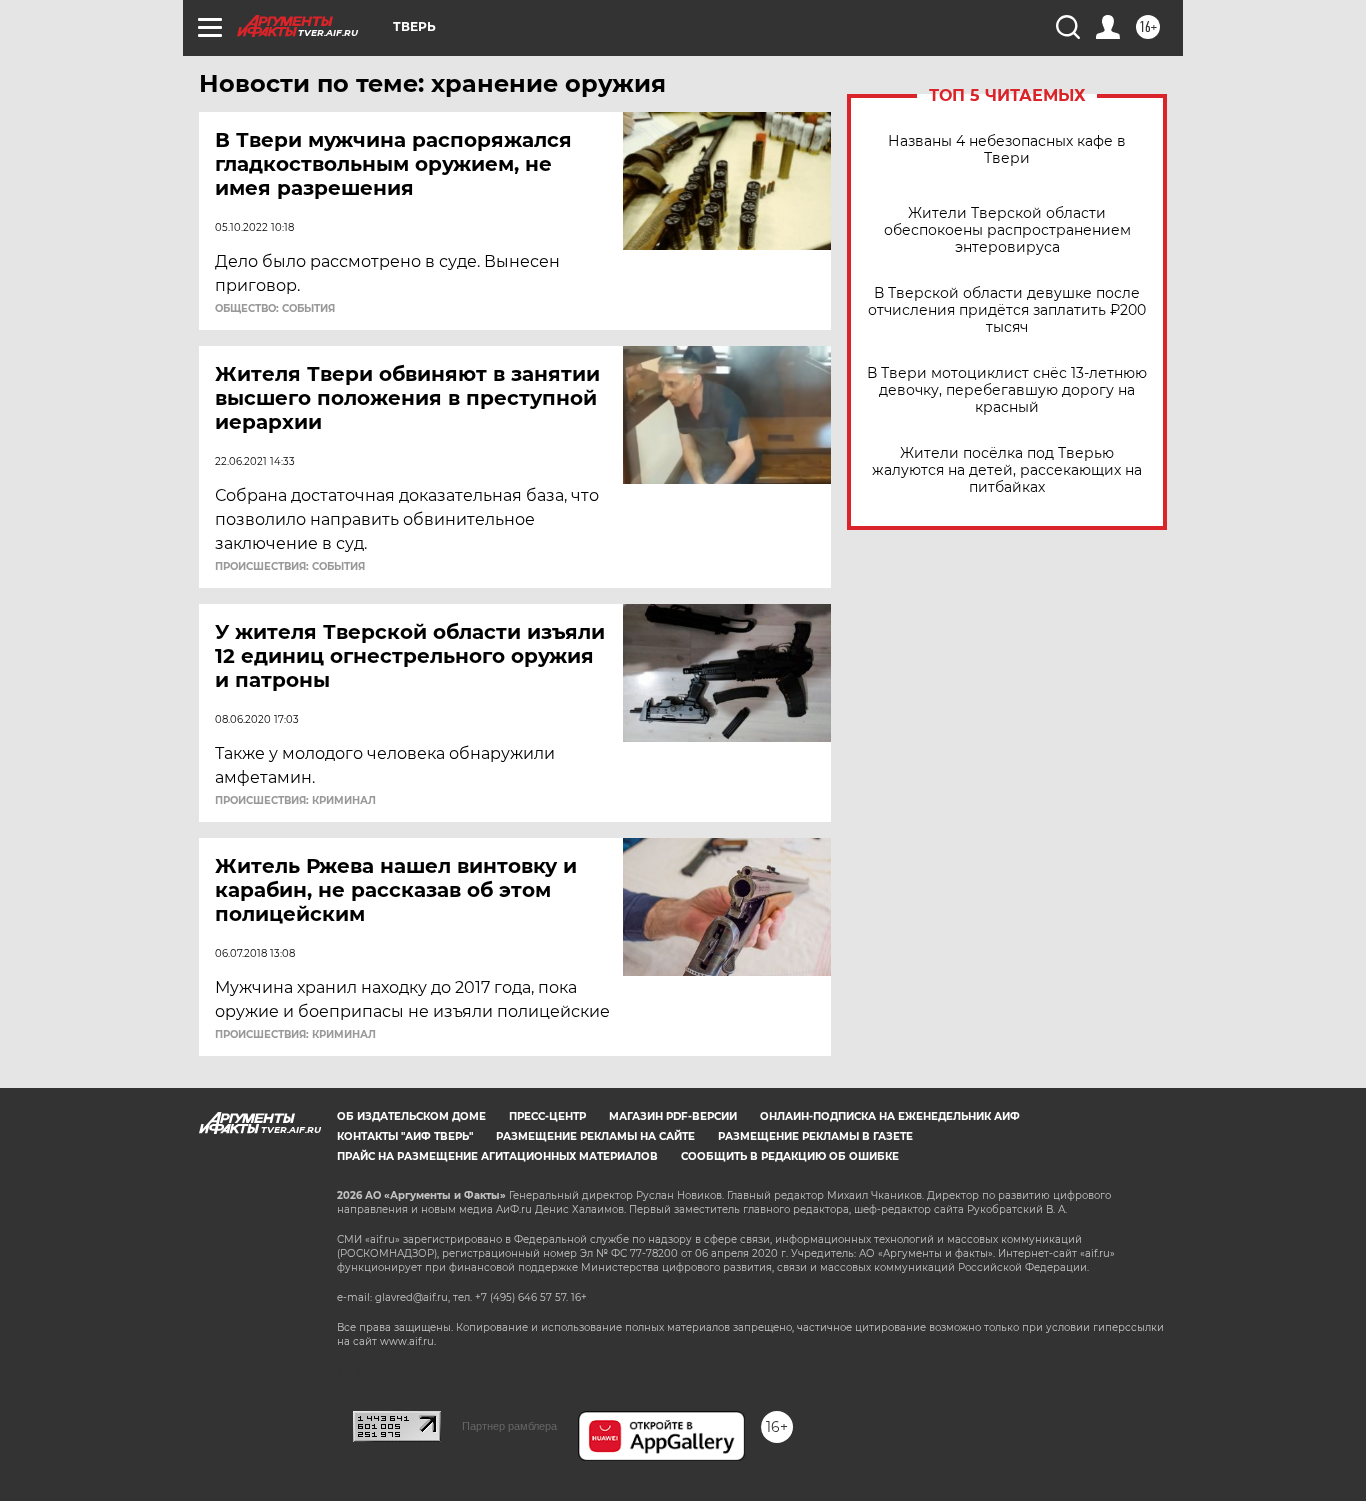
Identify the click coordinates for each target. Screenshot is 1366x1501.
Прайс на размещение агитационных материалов (497, 1156)
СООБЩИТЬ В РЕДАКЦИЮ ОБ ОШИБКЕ (790, 1156)
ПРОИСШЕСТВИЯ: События (290, 567)
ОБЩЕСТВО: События (275, 309)
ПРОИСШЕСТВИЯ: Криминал (295, 801)
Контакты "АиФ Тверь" (405, 1136)
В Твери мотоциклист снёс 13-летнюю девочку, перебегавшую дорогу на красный (1007, 390)
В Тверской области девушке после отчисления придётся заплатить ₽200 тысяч (1007, 310)
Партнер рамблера (509, 1426)
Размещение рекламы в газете (815, 1136)
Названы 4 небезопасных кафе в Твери (1007, 150)
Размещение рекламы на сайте (595, 1136)
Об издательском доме (411, 1116)
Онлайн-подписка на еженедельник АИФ (890, 1116)
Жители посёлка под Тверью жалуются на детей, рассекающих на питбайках (1007, 470)
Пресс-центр (547, 1116)
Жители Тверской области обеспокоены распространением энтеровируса (1007, 230)
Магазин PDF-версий (673, 1116)
